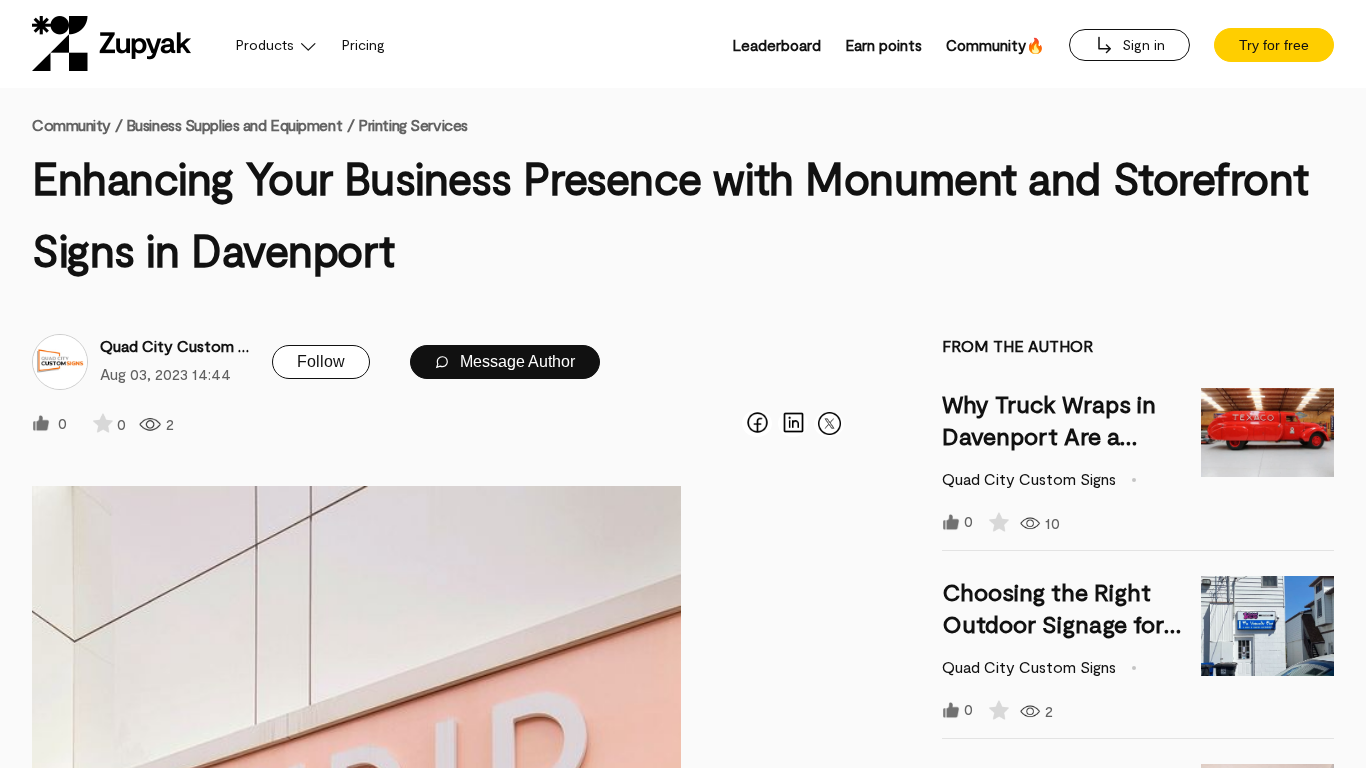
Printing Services (413, 124)
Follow (321, 361)
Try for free (1274, 45)
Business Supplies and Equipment (234, 124)
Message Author (515, 361)
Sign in (1141, 44)
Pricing (363, 44)
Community (77, 124)
